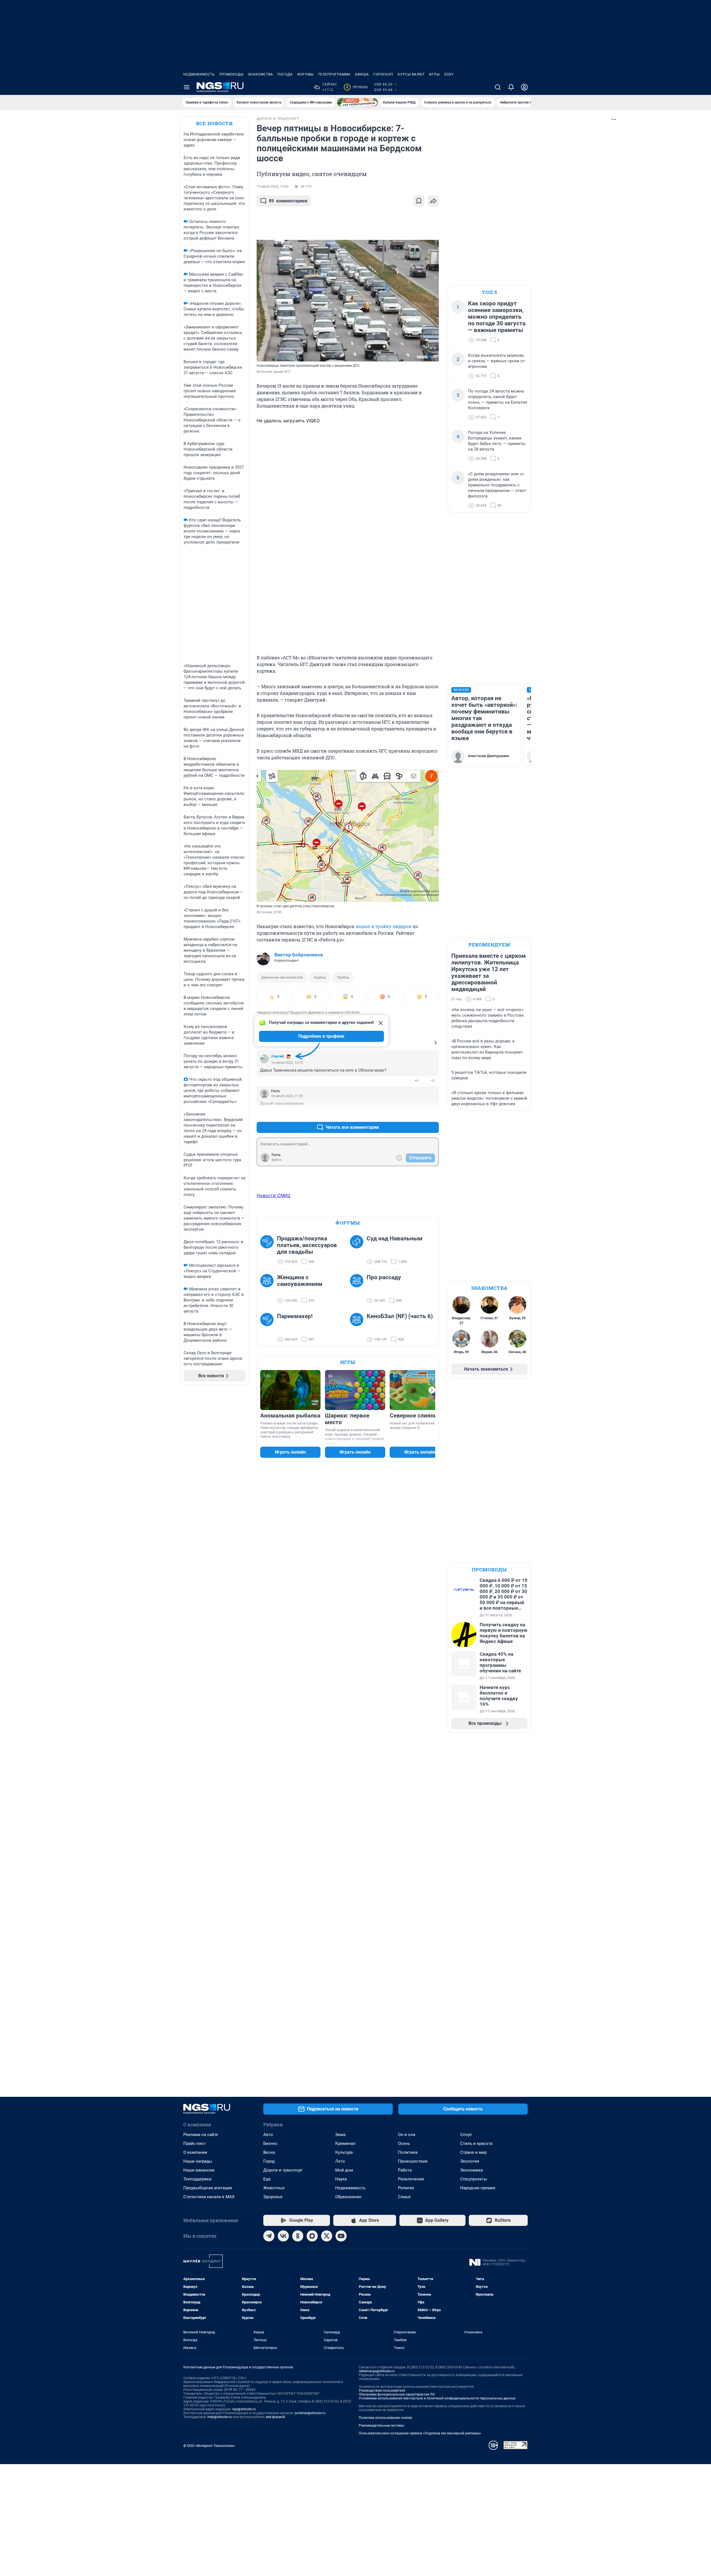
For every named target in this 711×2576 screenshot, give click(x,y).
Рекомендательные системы (381, 2426)
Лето (340, 2161)
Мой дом (344, 2170)
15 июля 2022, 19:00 (273, 187)
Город (269, 2161)
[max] (312, 2236)
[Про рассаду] (358, 1289)
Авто (268, 2135)
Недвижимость (199, 74)
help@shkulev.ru (220, 2417)
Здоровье (273, 2197)
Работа (405, 2170)
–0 (432, 1081)
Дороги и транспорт (283, 2170)
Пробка (343, 977)
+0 (417, 1081)
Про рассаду (384, 1277)
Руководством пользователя (382, 2391)
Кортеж (320, 977)
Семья (404, 2197)
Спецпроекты (474, 2179)
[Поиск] (498, 87)
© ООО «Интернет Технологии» (209, 2446)
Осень (404, 2143)
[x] (327, 2236)
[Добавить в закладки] (419, 201)
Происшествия (413, 2161)
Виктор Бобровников (299, 955)
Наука (341, 2179)
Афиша (362, 74)
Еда (267, 2179)
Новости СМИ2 (274, 1195)
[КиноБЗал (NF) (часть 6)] (358, 1328)
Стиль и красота (476, 2143)
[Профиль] (524, 87)
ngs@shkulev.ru (244, 2409)
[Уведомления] (511, 87)
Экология (470, 2161)
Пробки (357, 87)
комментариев (288, 201)
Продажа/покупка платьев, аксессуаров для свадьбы (307, 1245)
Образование (348, 2197)
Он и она (407, 2135)
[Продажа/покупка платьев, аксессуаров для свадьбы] (269, 1250)
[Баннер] (357, 102)
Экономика (471, 2170)
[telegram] (269, 2236)
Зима (340, 2135)
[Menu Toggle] (187, 87)
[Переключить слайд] (432, 1390)
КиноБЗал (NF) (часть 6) (400, 1316)
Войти (276, 1160)
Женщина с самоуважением (300, 1281)
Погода (285, 74)
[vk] (283, 2236)
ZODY (449, 74)
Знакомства (261, 74)
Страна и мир (473, 2152)
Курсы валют (411, 74)
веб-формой (275, 2417)
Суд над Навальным (395, 1238)
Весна (269, 2152)
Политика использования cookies (385, 2418)
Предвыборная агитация (208, 2188)
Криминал (345, 2143)
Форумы (305, 74)
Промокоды (231, 74)
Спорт (466, 2135)
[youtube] (341, 2236)
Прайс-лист (195, 2143)
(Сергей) (278, 1056)
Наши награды (198, 2161)
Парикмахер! (295, 1316)
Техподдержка (197, 2179)
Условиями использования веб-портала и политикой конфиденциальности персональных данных (437, 2398)
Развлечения (411, 2179)
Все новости (214, 123)
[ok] (298, 2236)
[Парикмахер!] (269, 1328)
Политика (408, 2152)
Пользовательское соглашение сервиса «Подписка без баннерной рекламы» (420, 2433)
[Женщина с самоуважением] (269, 1289)
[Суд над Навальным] (358, 1250)
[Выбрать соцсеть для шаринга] (433, 201)
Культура (344, 2152)
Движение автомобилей (282, 977)
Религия (406, 2188)
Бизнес (270, 2143)
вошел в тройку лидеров (384, 926)
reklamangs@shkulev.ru (377, 2371)
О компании (195, 2152)
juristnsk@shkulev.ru (310, 2413)
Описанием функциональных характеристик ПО (397, 2394)
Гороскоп (383, 74)
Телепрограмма (334, 74)
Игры (434, 74)
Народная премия (478, 2188)
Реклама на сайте (201, 2135)
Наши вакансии (199, 2170)
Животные (274, 2188)
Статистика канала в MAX (209, 2197)
